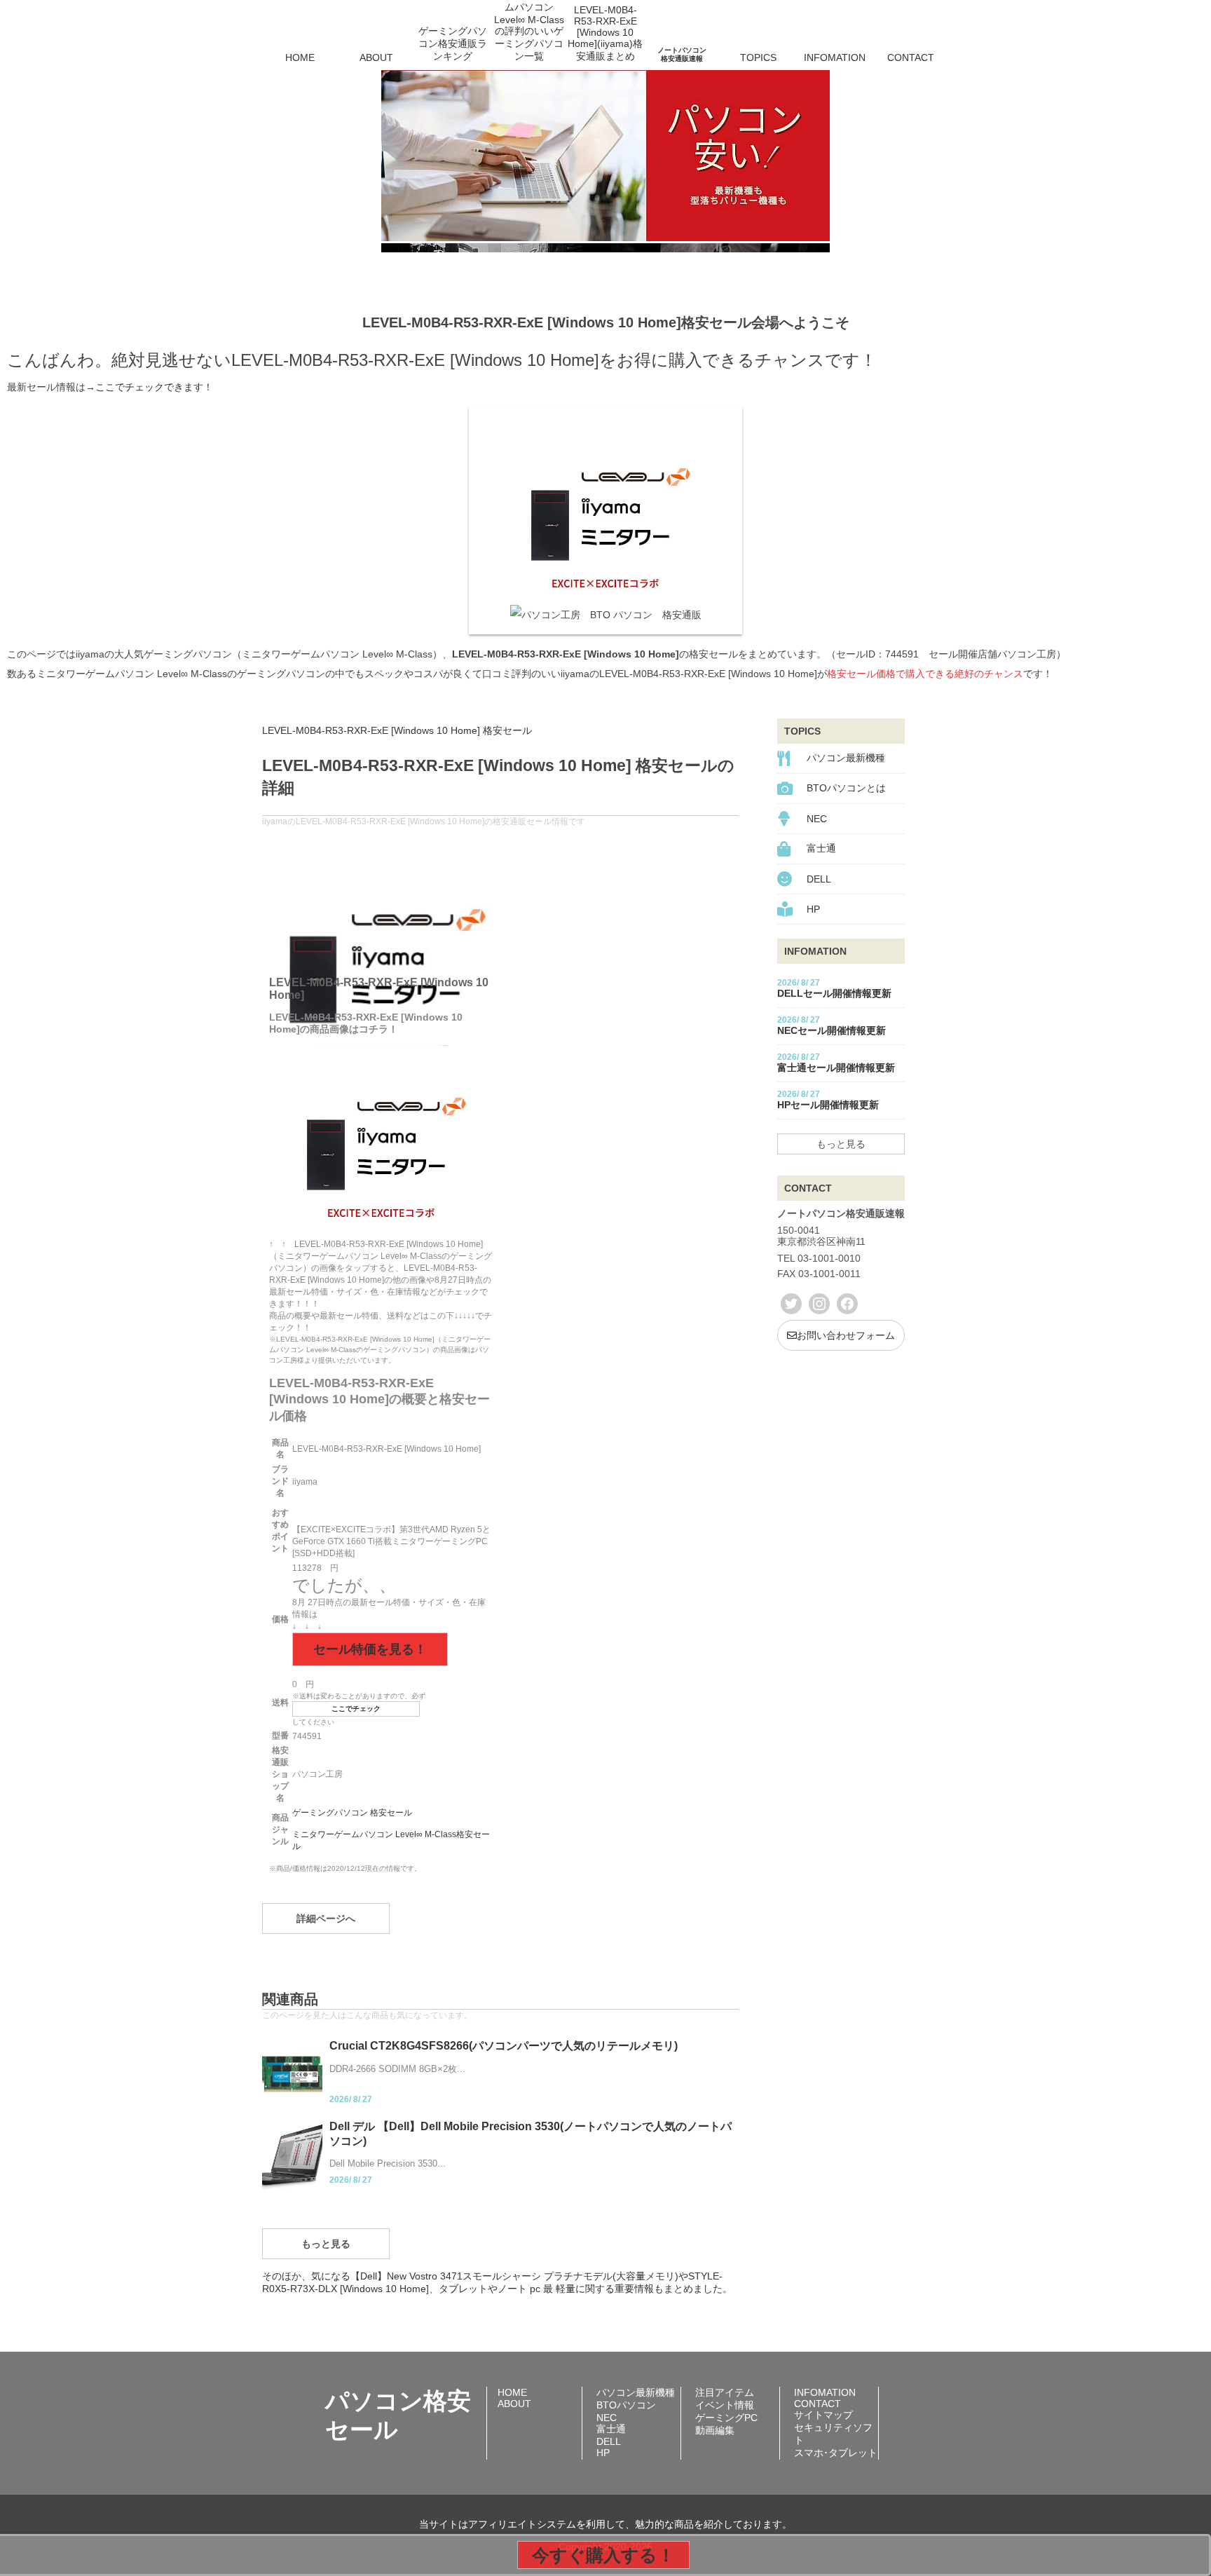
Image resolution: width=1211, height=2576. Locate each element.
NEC (817, 819)
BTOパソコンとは (846, 788)
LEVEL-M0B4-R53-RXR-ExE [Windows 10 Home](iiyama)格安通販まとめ (605, 38)
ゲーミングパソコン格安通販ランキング (453, 43)
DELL (819, 879)
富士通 (821, 848)
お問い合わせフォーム (846, 1335)
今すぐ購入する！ (603, 2555)
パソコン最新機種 (846, 758)
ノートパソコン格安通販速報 (682, 54)
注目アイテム (725, 2392)
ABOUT (376, 57)
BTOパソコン (626, 2405)
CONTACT (911, 57)
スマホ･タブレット (836, 2453)
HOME (300, 57)
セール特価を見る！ (370, 1649)
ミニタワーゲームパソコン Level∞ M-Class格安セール (391, 1840)
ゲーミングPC (726, 2418)
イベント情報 (725, 2405)
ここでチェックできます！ (154, 387)
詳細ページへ (326, 1919)
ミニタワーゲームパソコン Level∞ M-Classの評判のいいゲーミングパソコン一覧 (529, 38)
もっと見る (326, 2244)
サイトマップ (823, 2415)
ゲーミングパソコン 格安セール (352, 1813)
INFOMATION (835, 57)
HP (813, 909)
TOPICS (758, 57)
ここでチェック (356, 1709)
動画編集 (715, 2430)
